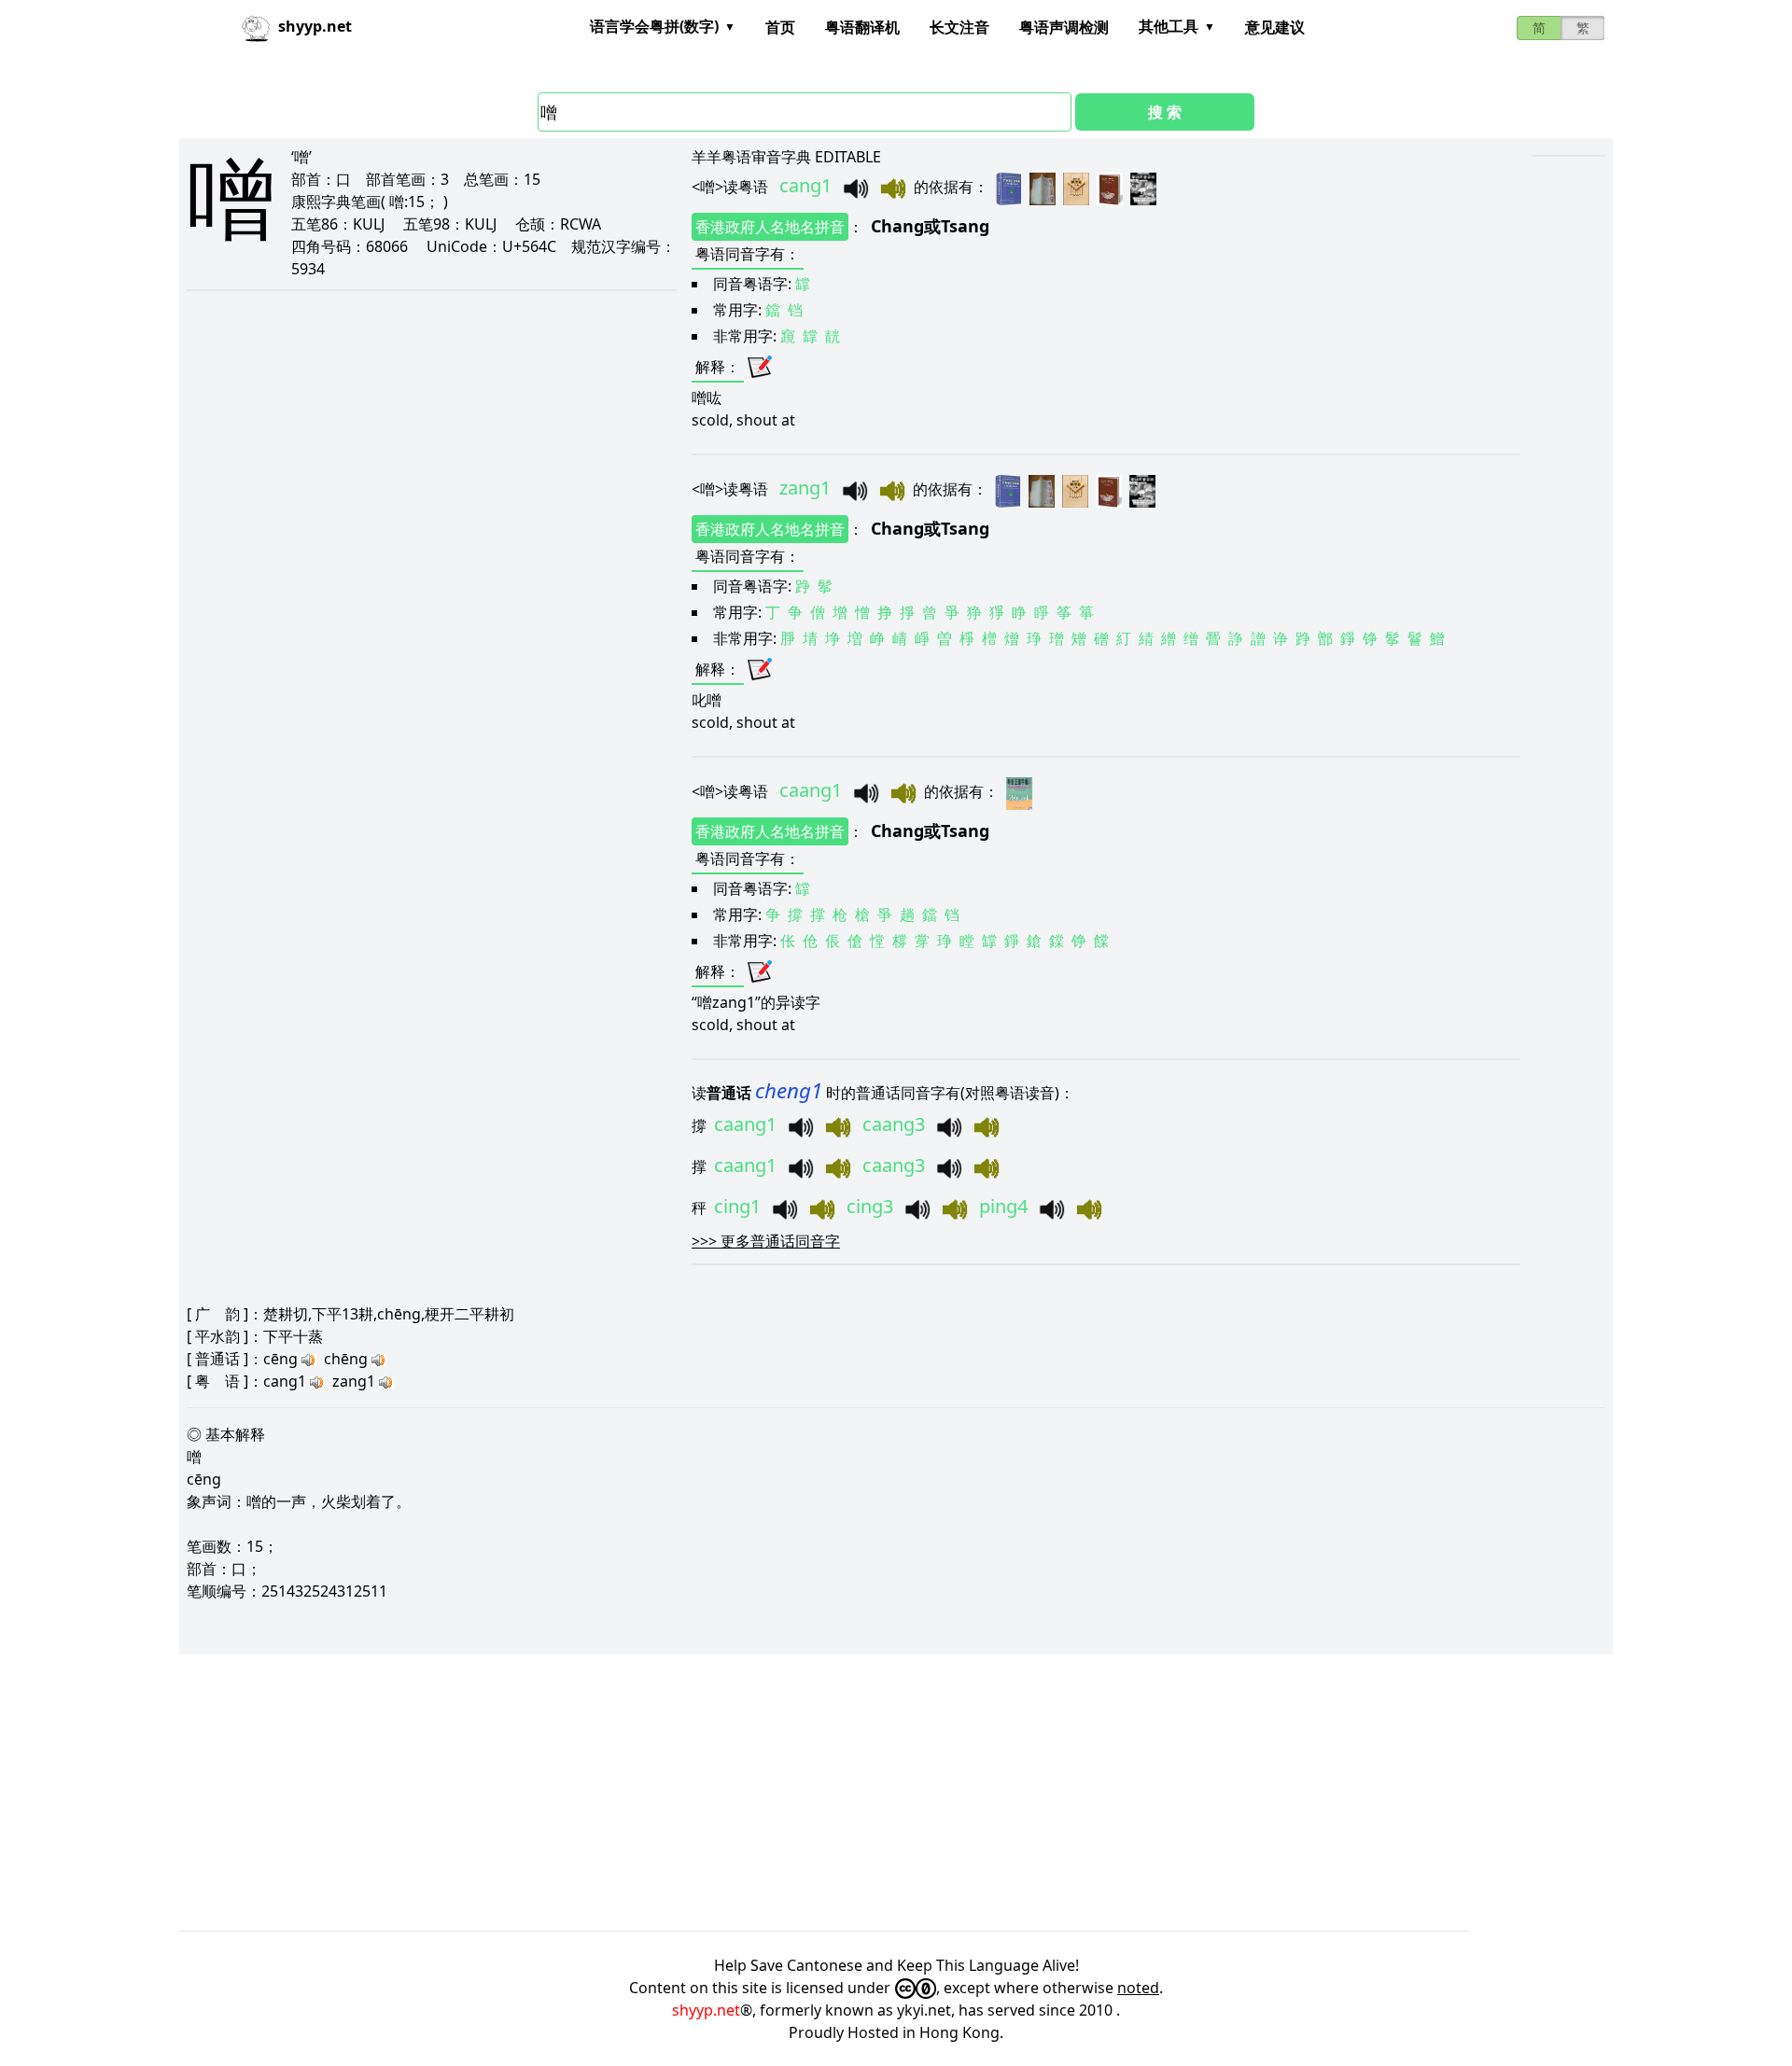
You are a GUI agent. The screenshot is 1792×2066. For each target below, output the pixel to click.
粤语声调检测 (1064, 27)
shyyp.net (706, 2010)
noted (1138, 1988)
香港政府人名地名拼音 (770, 227)
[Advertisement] (739, 1793)
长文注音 (959, 27)
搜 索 (1165, 112)
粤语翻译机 (862, 27)
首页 (780, 27)
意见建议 (1275, 27)
